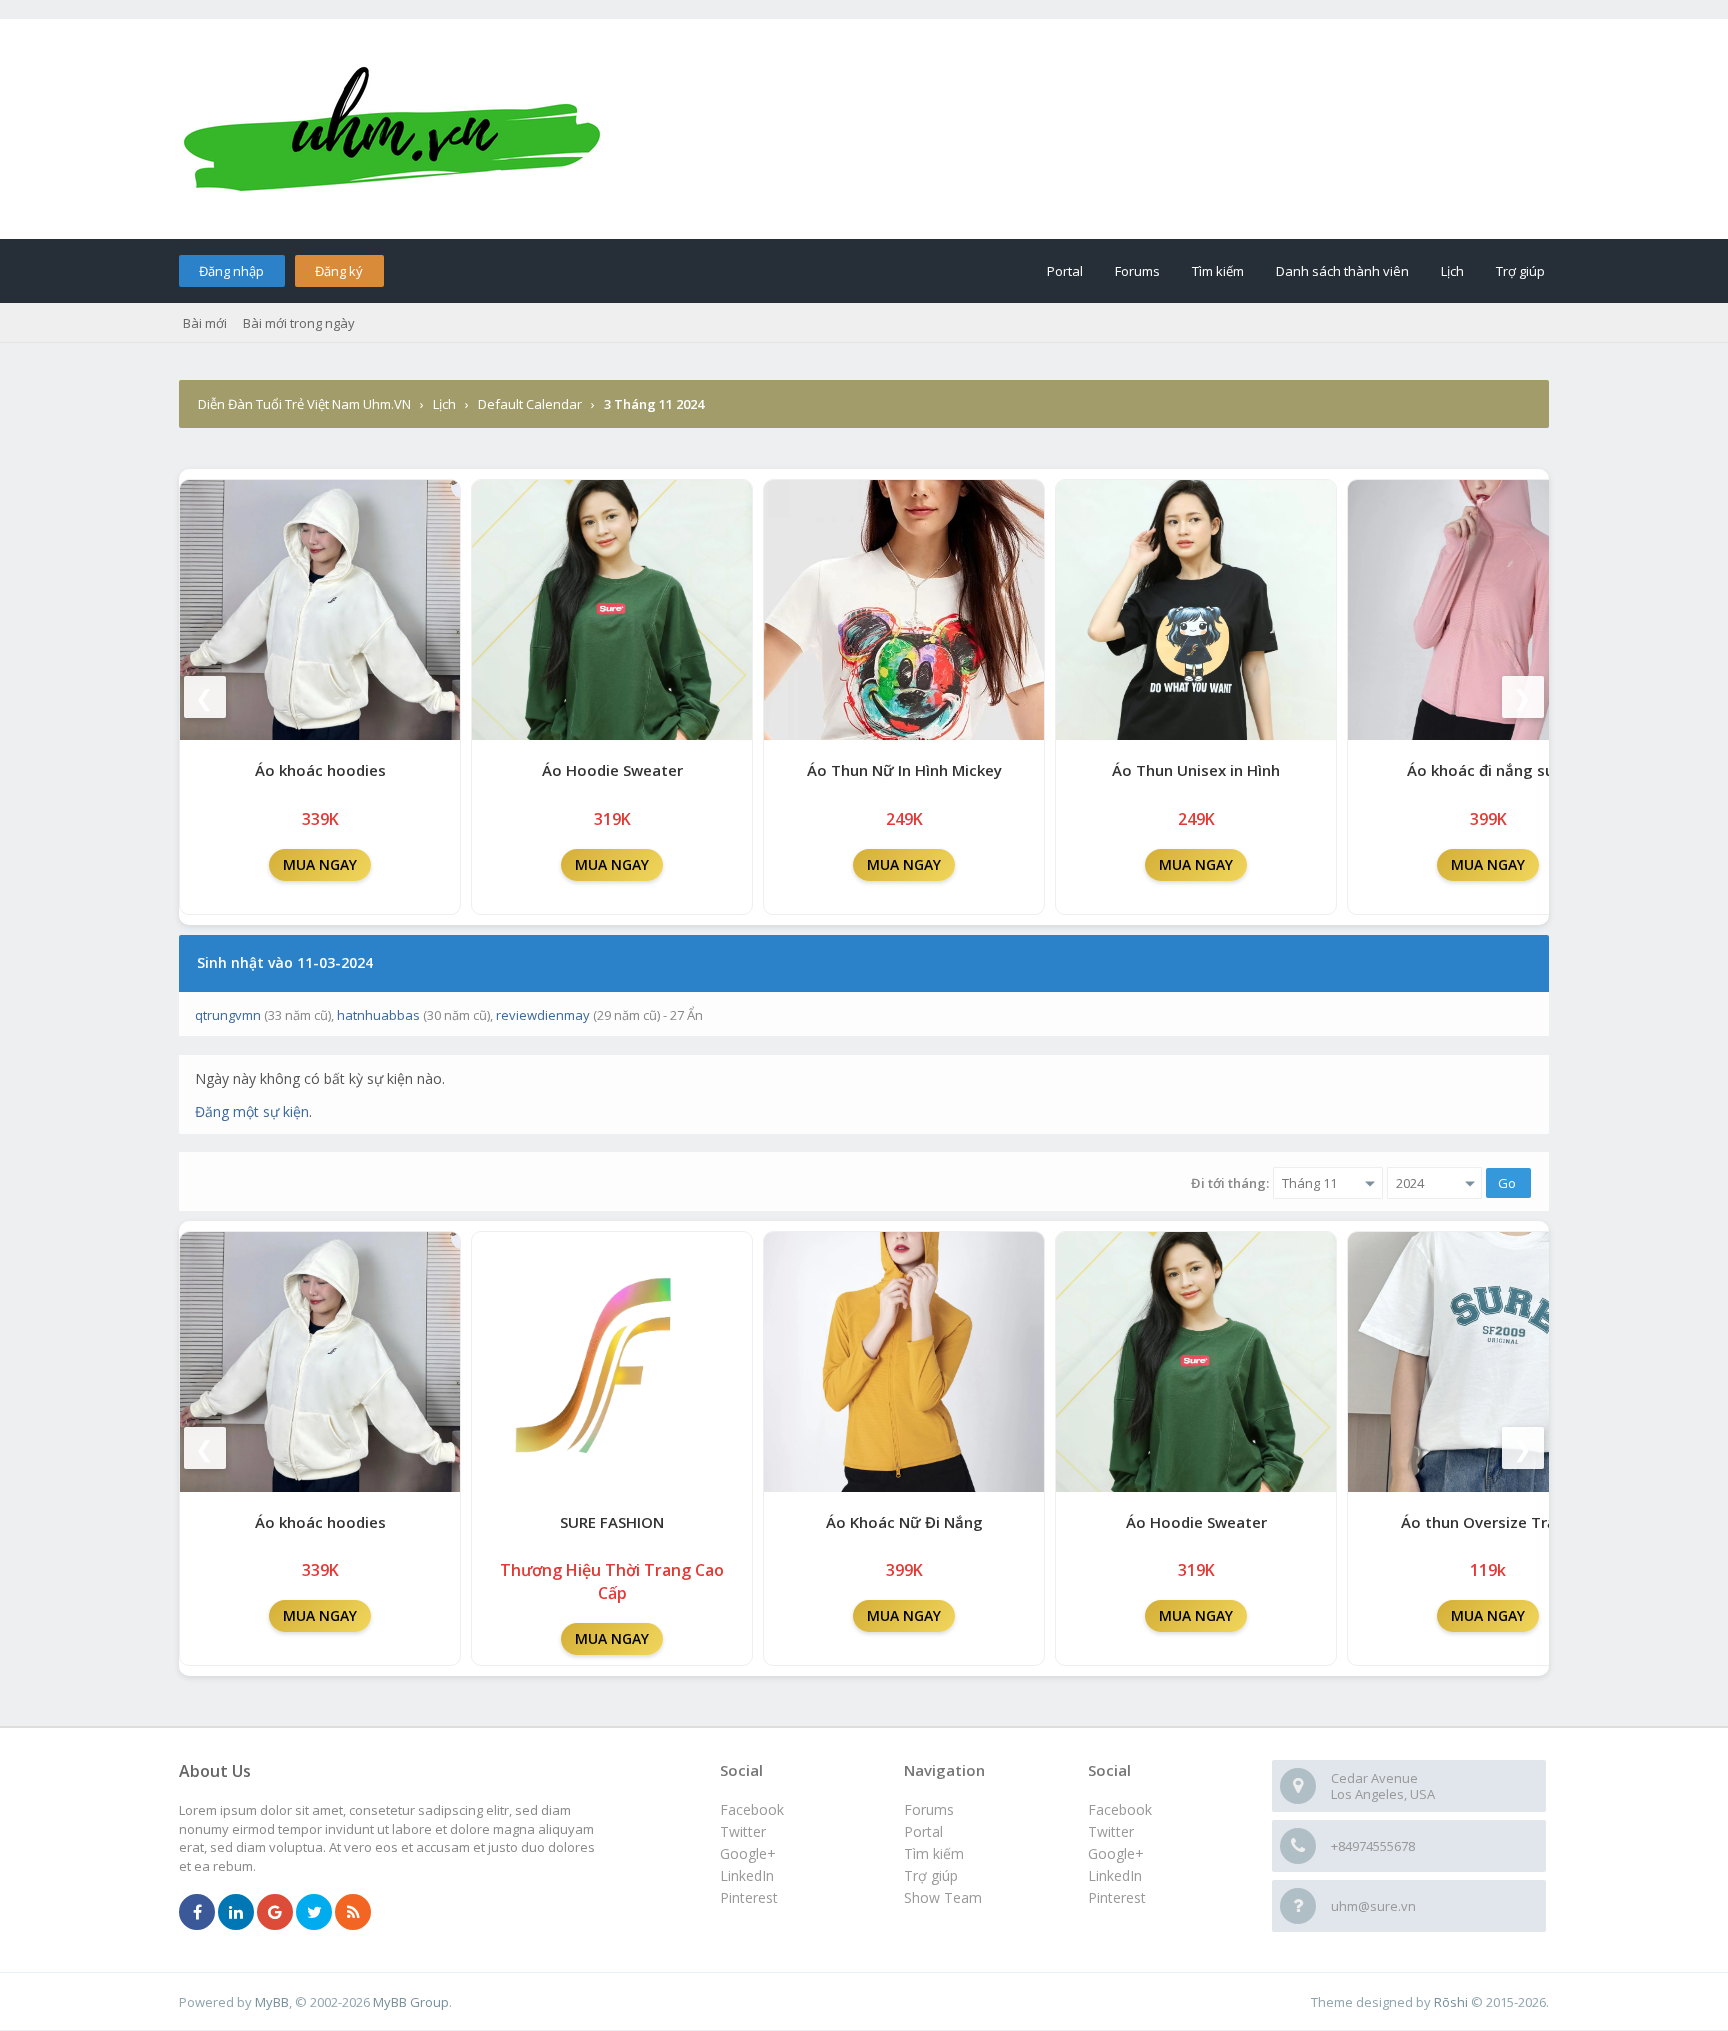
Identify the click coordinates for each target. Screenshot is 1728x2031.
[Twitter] (314, 1913)
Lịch (1452, 271)
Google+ (1116, 1853)
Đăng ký (339, 271)
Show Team (943, 1897)
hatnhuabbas (378, 1015)
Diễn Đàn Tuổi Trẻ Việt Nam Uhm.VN (304, 404)
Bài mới (205, 323)
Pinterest (1117, 1897)
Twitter (1111, 1831)
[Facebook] (197, 1913)
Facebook (1120, 1809)
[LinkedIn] (236, 1913)
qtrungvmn (228, 1015)
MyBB (272, 2002)
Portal (1065, 271)
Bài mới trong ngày (299, 323)
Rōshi (1451, 2002)
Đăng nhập (231, 271)
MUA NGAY (320, 864)
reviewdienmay (543, 1015)
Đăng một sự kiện (252, 1111)
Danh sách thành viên (1342, 271)
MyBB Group (411, 2002)
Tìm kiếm (1218, 271)
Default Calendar (530, 404)
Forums (1137, 271)
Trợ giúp (1520, 271)
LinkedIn (1115, 1875)
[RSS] (353, 1913)
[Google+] (275, 1913)
